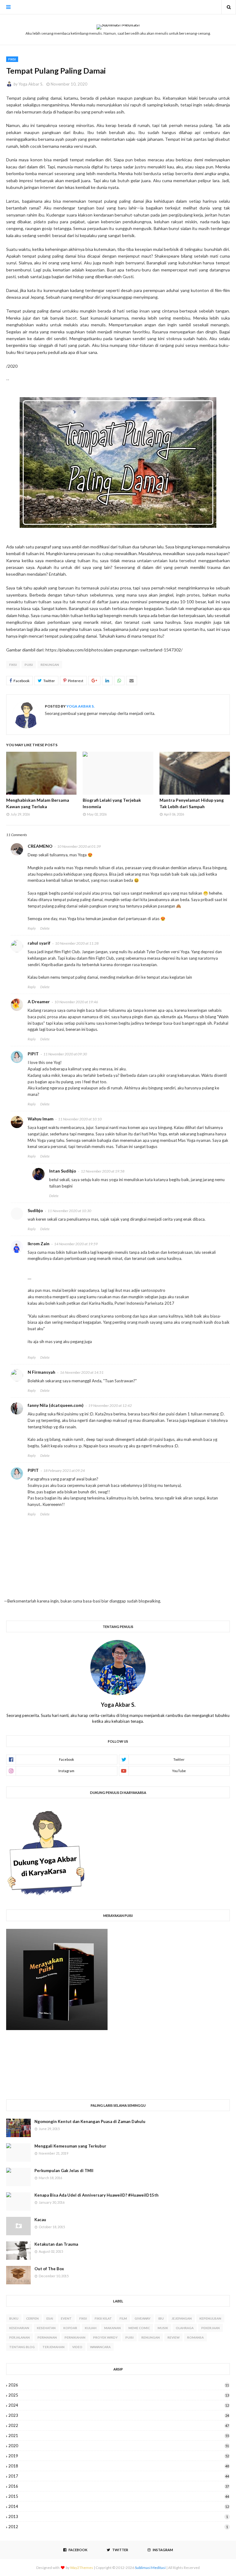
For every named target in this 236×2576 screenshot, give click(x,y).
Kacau (40, 2220)
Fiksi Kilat (103, 2318)
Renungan (50, 665)
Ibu (161, 2318)
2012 (118, 2527)
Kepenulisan (210, 2318)
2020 (119, 2446)
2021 (119, 2436)
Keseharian (19, 2328)
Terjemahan (53, 2347)
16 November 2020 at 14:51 (82, 1372)
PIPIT (33, 1054)
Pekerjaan (210, 2328)
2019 (119, 2456)
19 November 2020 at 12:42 (110, 1405)
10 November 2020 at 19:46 (76, 1002)
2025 (119, 2395)
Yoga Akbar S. (31, 84)
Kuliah (91, 2328)
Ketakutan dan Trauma (56, 2244)
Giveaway (143, 2318)
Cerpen (32, 2318)
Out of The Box (49, 2269)
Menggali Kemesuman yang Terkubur (70, 2146)
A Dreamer (39, 1002)
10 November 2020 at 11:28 (77, 943)
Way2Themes (82, 2568)
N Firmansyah (41, 1372)
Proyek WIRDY (105, 2337)
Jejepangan (182, 2318)
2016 (119, 2486)
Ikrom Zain (39, 1244)
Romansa (195, 2337)
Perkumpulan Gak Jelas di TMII (64, 2171)
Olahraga (185, 2328)
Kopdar (70, 2328)
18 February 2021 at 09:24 (64, 1470)
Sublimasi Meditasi (150, 2568)
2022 (119, 2425)
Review (173, 2337)
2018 (119, 2466)
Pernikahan (75, 2337)
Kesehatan (46, 2328)
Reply (32, 928)
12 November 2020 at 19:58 (103, 1171)
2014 (119, 2506)
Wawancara (100, 2347)
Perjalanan (20, 2337)
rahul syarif (39, 943)
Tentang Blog (22, 2347)
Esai (50, 2318)
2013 (118, 2516)
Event (66, 2318)
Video (77, 2347)
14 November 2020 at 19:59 (76, 1244)
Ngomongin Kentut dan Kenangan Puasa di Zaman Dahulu (90, 2121)
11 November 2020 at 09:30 (65, 1054)
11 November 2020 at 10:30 (69, 1211)
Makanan (112, 2328)
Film (123, 2318)
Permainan (47, 2337)
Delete (45, 928)
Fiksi (13, 665)
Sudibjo (35, 1210)
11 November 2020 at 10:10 (80, 1119)
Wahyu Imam (41, 1119)
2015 (119, 2496)
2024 (119, 2405)
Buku (14, 2318)
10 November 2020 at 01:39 (79, 846)
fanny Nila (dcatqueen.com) (56, 1405)
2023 (119, 2415)
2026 (119, 2385)
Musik (163, 2328)
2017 (119, 2476)
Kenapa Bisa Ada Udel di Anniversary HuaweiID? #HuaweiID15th (96, 2195)
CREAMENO (40, 846)
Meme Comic (139, 2328)
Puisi (29, 665)
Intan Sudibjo (63, 1171)
